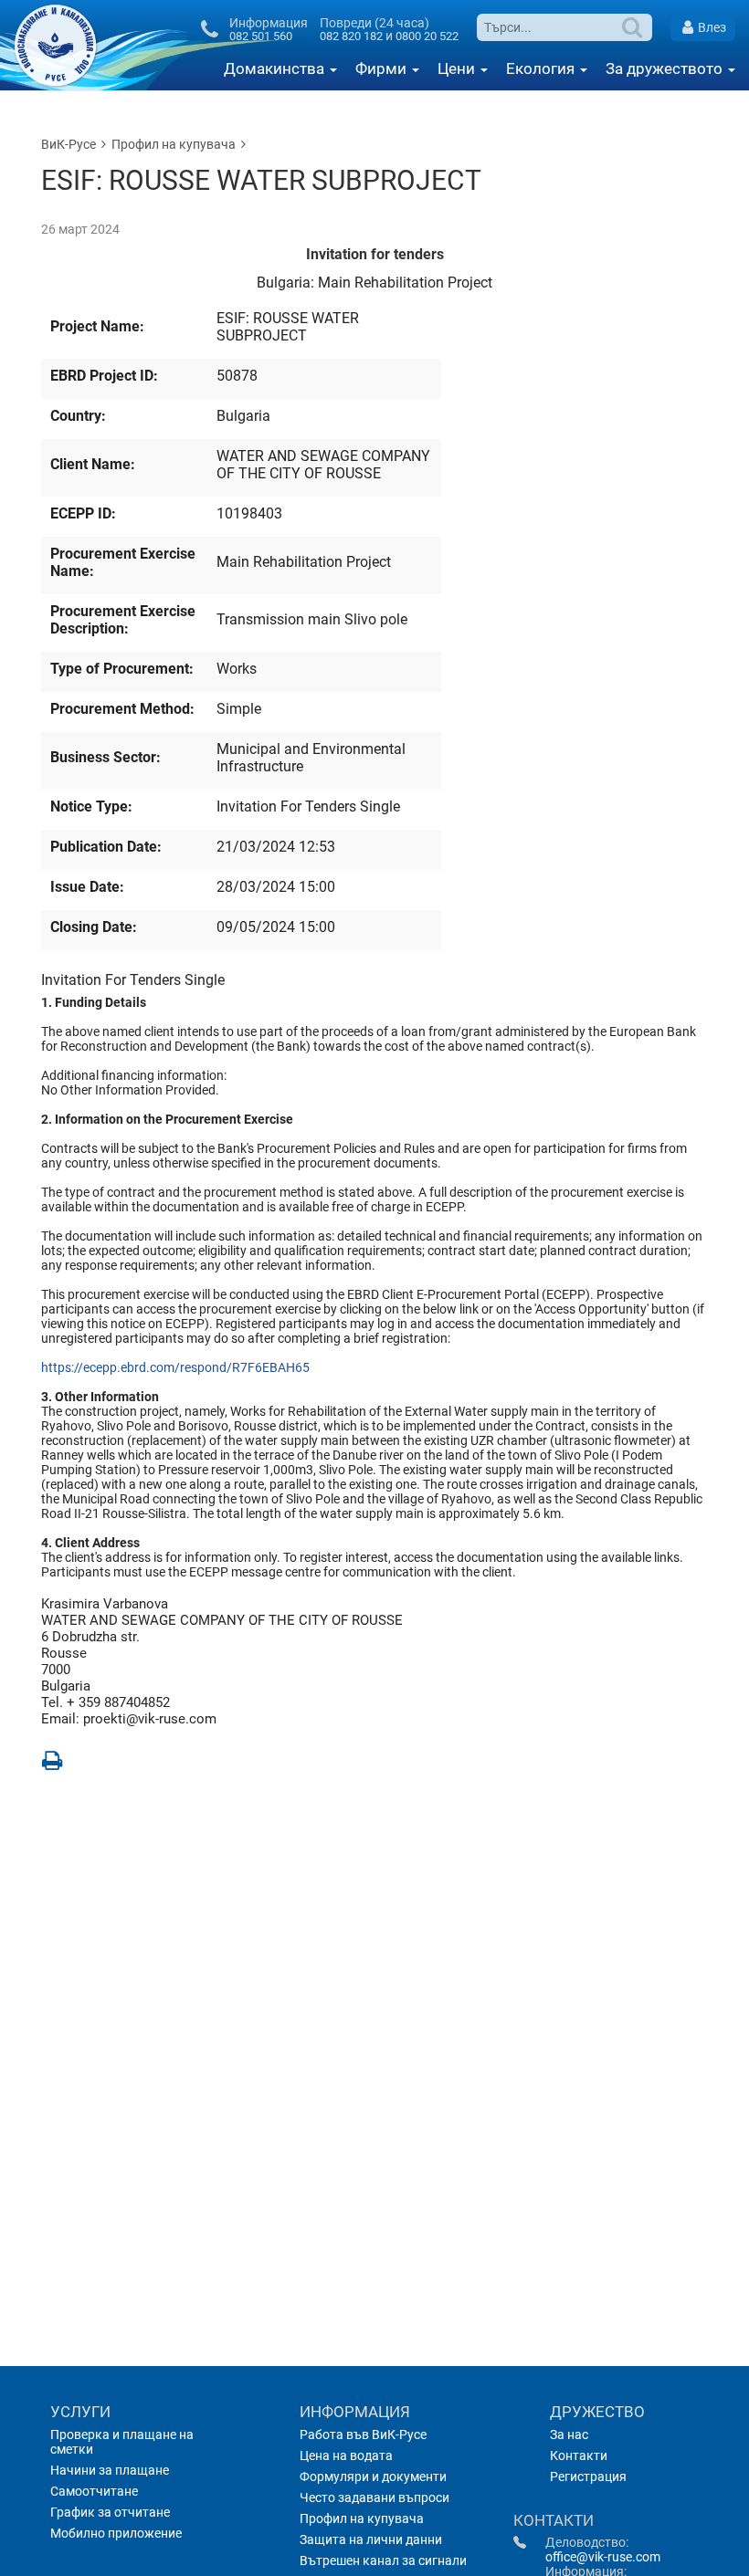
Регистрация (588, 2477)
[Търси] (634, 27)
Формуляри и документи (373, 2477)
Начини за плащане (110, 2470)
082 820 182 (351, 36)
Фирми (383, 68)
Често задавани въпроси (374, 2497)
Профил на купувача (174, 144)
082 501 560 (261, 36)
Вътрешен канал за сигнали (383, 2560)
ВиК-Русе (69, 144)
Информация (355, 2412)
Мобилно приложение (116, 2533)
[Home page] (60, 47)
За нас (569, 2435)
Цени (458, 68)
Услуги (80, 2412)
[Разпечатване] (52, 1759)
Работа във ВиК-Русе (363, 2435)
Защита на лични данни (371, 2539)
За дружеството (666, 68)
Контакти (579, 2456)
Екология (542, 68)
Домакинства (276, 68)
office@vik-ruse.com (603, 2557)
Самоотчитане (94, 2491)
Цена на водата (346, 2456)
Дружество (597, 2412)
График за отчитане (110, 2512)
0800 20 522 (427, 36)
